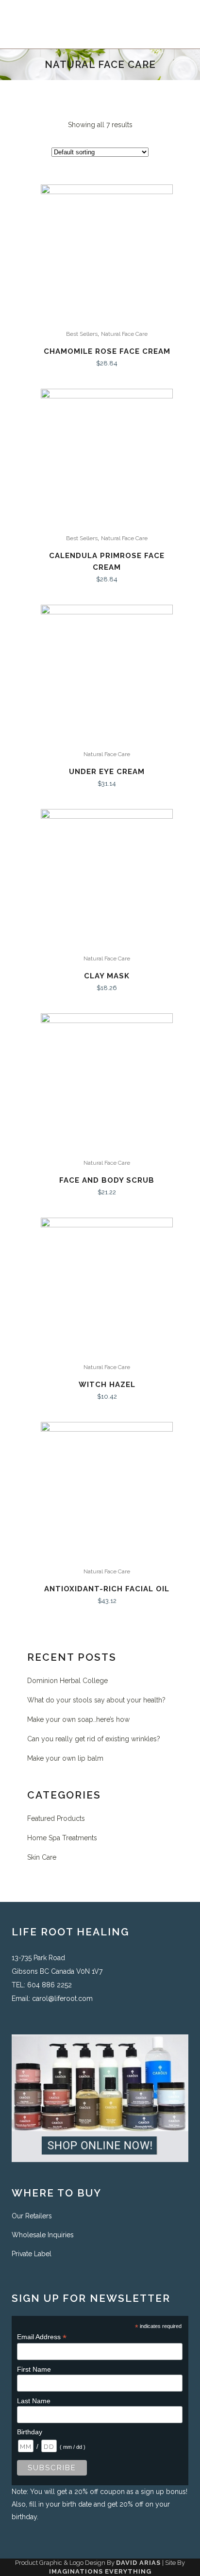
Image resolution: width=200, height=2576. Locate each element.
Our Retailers (32, 2216)
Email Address (42, 2337)
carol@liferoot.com (62, 1998)
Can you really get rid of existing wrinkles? (94, 1739)
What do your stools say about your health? (96, 1700)
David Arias (138, 2563)
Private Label (32, 2254)
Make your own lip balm (65, 1758)
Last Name (34, 2401)
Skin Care (42, 1857)
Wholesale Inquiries (43, 2235)
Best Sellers (82, 334)
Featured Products (56, 1818)
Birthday (30, 2432)
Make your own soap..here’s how (78, 1719)
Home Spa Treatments (62, 1838)
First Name (34, 2369)
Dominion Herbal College (67, 1681)
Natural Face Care (124, 334)
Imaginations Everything (100, 2571)
